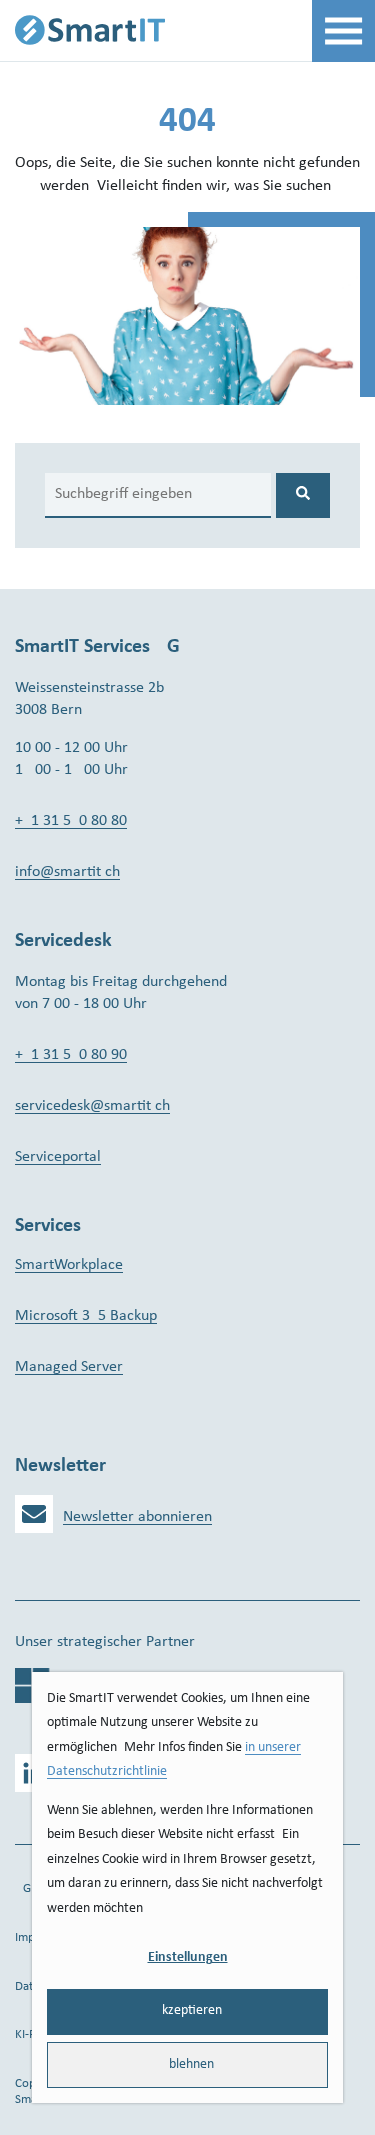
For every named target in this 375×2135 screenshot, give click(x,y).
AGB (26, 1888)
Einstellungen (188, 1957)
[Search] (303, 495)
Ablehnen (187, 2064)
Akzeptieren (188, 2010)
